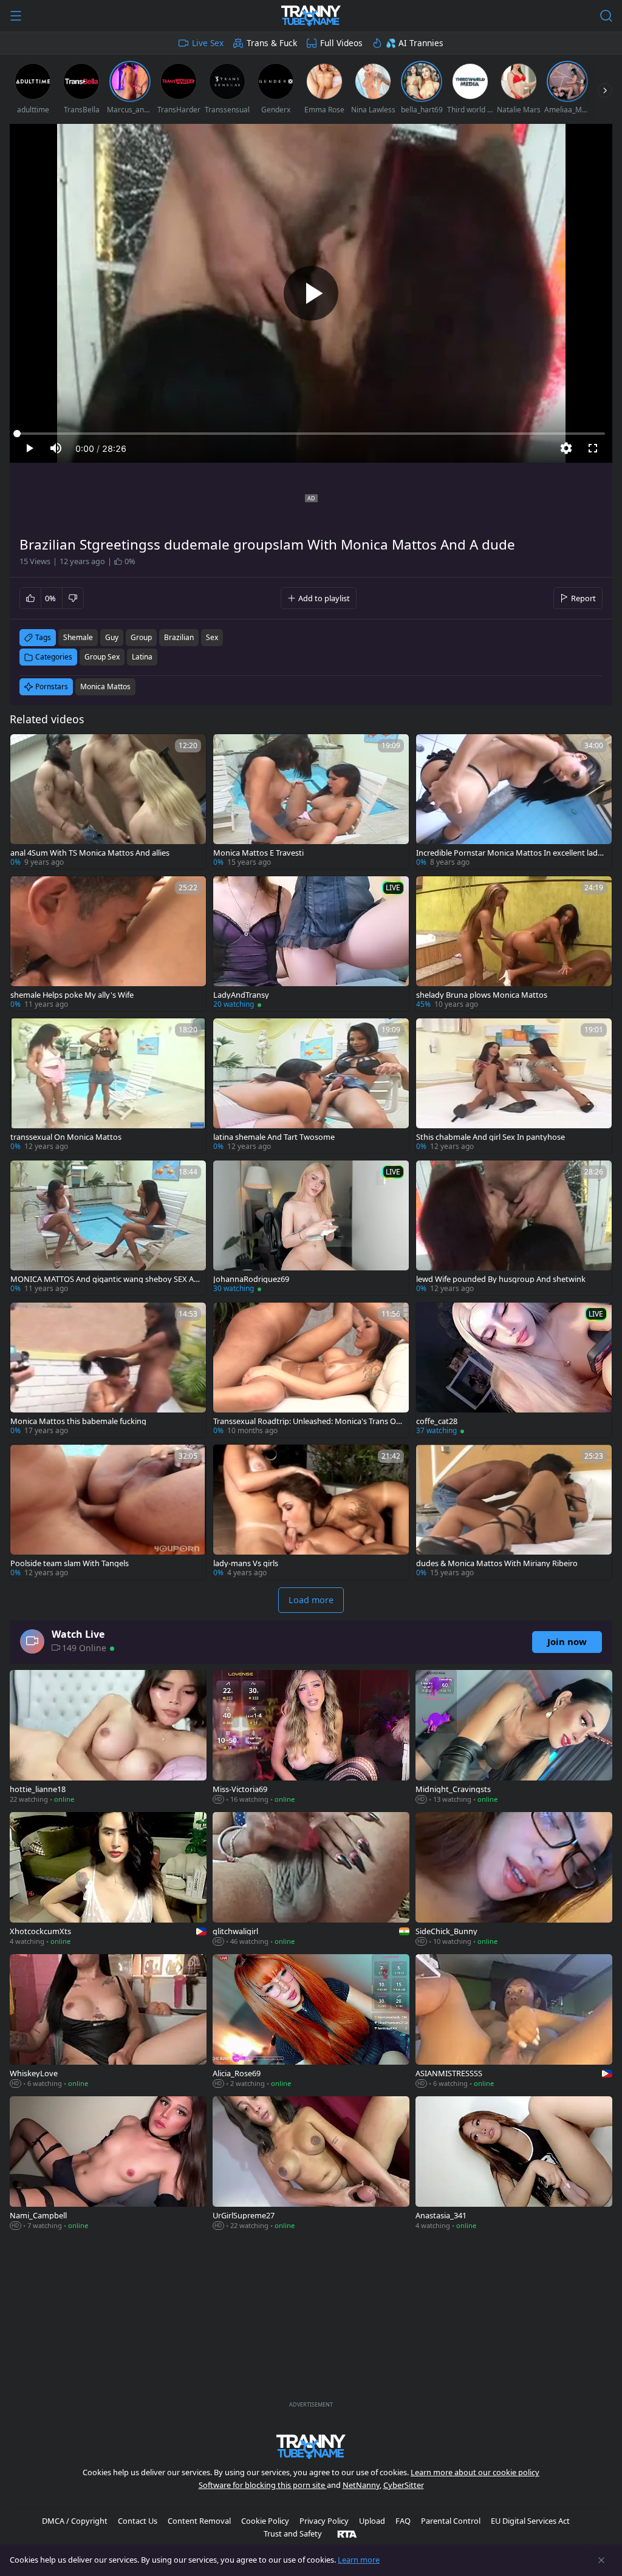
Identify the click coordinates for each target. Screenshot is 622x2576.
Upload (372, 2521)
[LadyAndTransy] (311, 944)
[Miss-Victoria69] (311, 1738)
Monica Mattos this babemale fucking (78, 1421)
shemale (78, 637)
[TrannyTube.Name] (311, 16)
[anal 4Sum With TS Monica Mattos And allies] (108, 802)
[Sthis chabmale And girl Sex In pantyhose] (514, 1086)
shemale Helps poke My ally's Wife (72, 995)
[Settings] (566, 448)
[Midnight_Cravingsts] (514, 1738)
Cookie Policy (265, 2521)
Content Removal (199, 2521)
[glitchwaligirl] (311, 1880)
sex (212, 637)
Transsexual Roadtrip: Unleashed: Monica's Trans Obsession (307, 1421)
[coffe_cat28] (514, 1370)
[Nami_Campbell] (108, 2164)
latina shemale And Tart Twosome (274, 1137)
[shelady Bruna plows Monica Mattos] (514, 944)
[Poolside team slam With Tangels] (108, 1512)
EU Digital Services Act (530, 2521)
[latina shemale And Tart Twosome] (311, 1086)
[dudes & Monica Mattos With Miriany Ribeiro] (514, 1512)
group (141, 637)
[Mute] (56, 448)
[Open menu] (16, 16)
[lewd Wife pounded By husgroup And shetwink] (514, 1228)
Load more (311, 1600)
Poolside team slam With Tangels (70, 1563)
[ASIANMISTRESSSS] (514, 2022)
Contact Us (138, 2521)
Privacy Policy (324, 2521)
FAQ (403, 2521)
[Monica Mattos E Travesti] (311, 802)
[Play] (311, 293)
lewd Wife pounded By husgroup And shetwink (501, 1279)
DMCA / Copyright (75, 2521)
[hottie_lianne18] (108, 1738)
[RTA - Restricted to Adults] (347, 2533)
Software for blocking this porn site (263, 2485)
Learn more (359, 2560)
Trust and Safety (293, 2533)
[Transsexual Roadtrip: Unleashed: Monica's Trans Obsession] (311, 1370)
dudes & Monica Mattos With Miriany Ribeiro (497, 1563)
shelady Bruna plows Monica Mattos (482, 995)
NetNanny (361, 2485)
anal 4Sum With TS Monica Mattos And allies (90, 853)
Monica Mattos (105, 687)
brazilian (179, 637)
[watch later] (25, 749)
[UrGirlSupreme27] (311, 2164)
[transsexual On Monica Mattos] (108, 1086)
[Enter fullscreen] (593, 448)
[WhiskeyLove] (108, 2022)
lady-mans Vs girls (246, 1563)
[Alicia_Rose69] (311, 2022)
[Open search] (606, 16)
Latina (142, 657)
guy (112, 637)
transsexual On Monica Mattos (66, 1137)
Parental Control (451, 2521)
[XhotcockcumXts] (108, 1880)
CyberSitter (404, 2485)
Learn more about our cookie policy (475, 2472)
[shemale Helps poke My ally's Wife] (108, 944)
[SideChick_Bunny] (514, 1880)
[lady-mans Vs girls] (311, 1512)
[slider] (311, 434)
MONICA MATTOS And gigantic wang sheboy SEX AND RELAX (105, 1279)
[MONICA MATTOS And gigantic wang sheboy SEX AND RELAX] (108, 1228)
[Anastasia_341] (514, 2164)
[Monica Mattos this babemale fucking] (108, 1370)
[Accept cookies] (601, 2560)
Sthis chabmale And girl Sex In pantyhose (490, 1137)
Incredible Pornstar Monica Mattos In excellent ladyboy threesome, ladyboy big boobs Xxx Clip (511, 853)
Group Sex (102, 657)
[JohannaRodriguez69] (311, 1228)
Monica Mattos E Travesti (258, 853)
